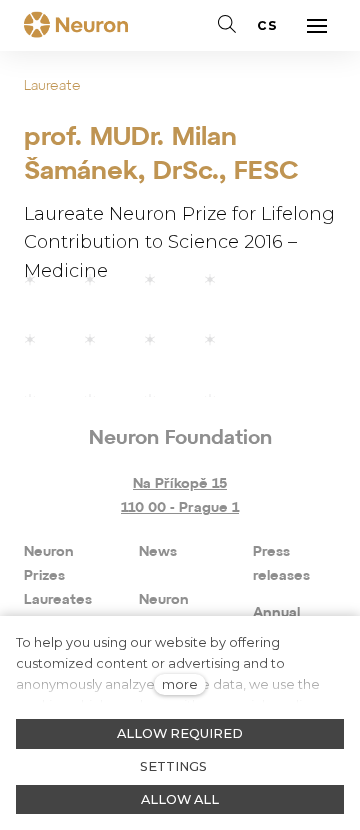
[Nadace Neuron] (76, 26)
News (158, 552)
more (180, 684)
